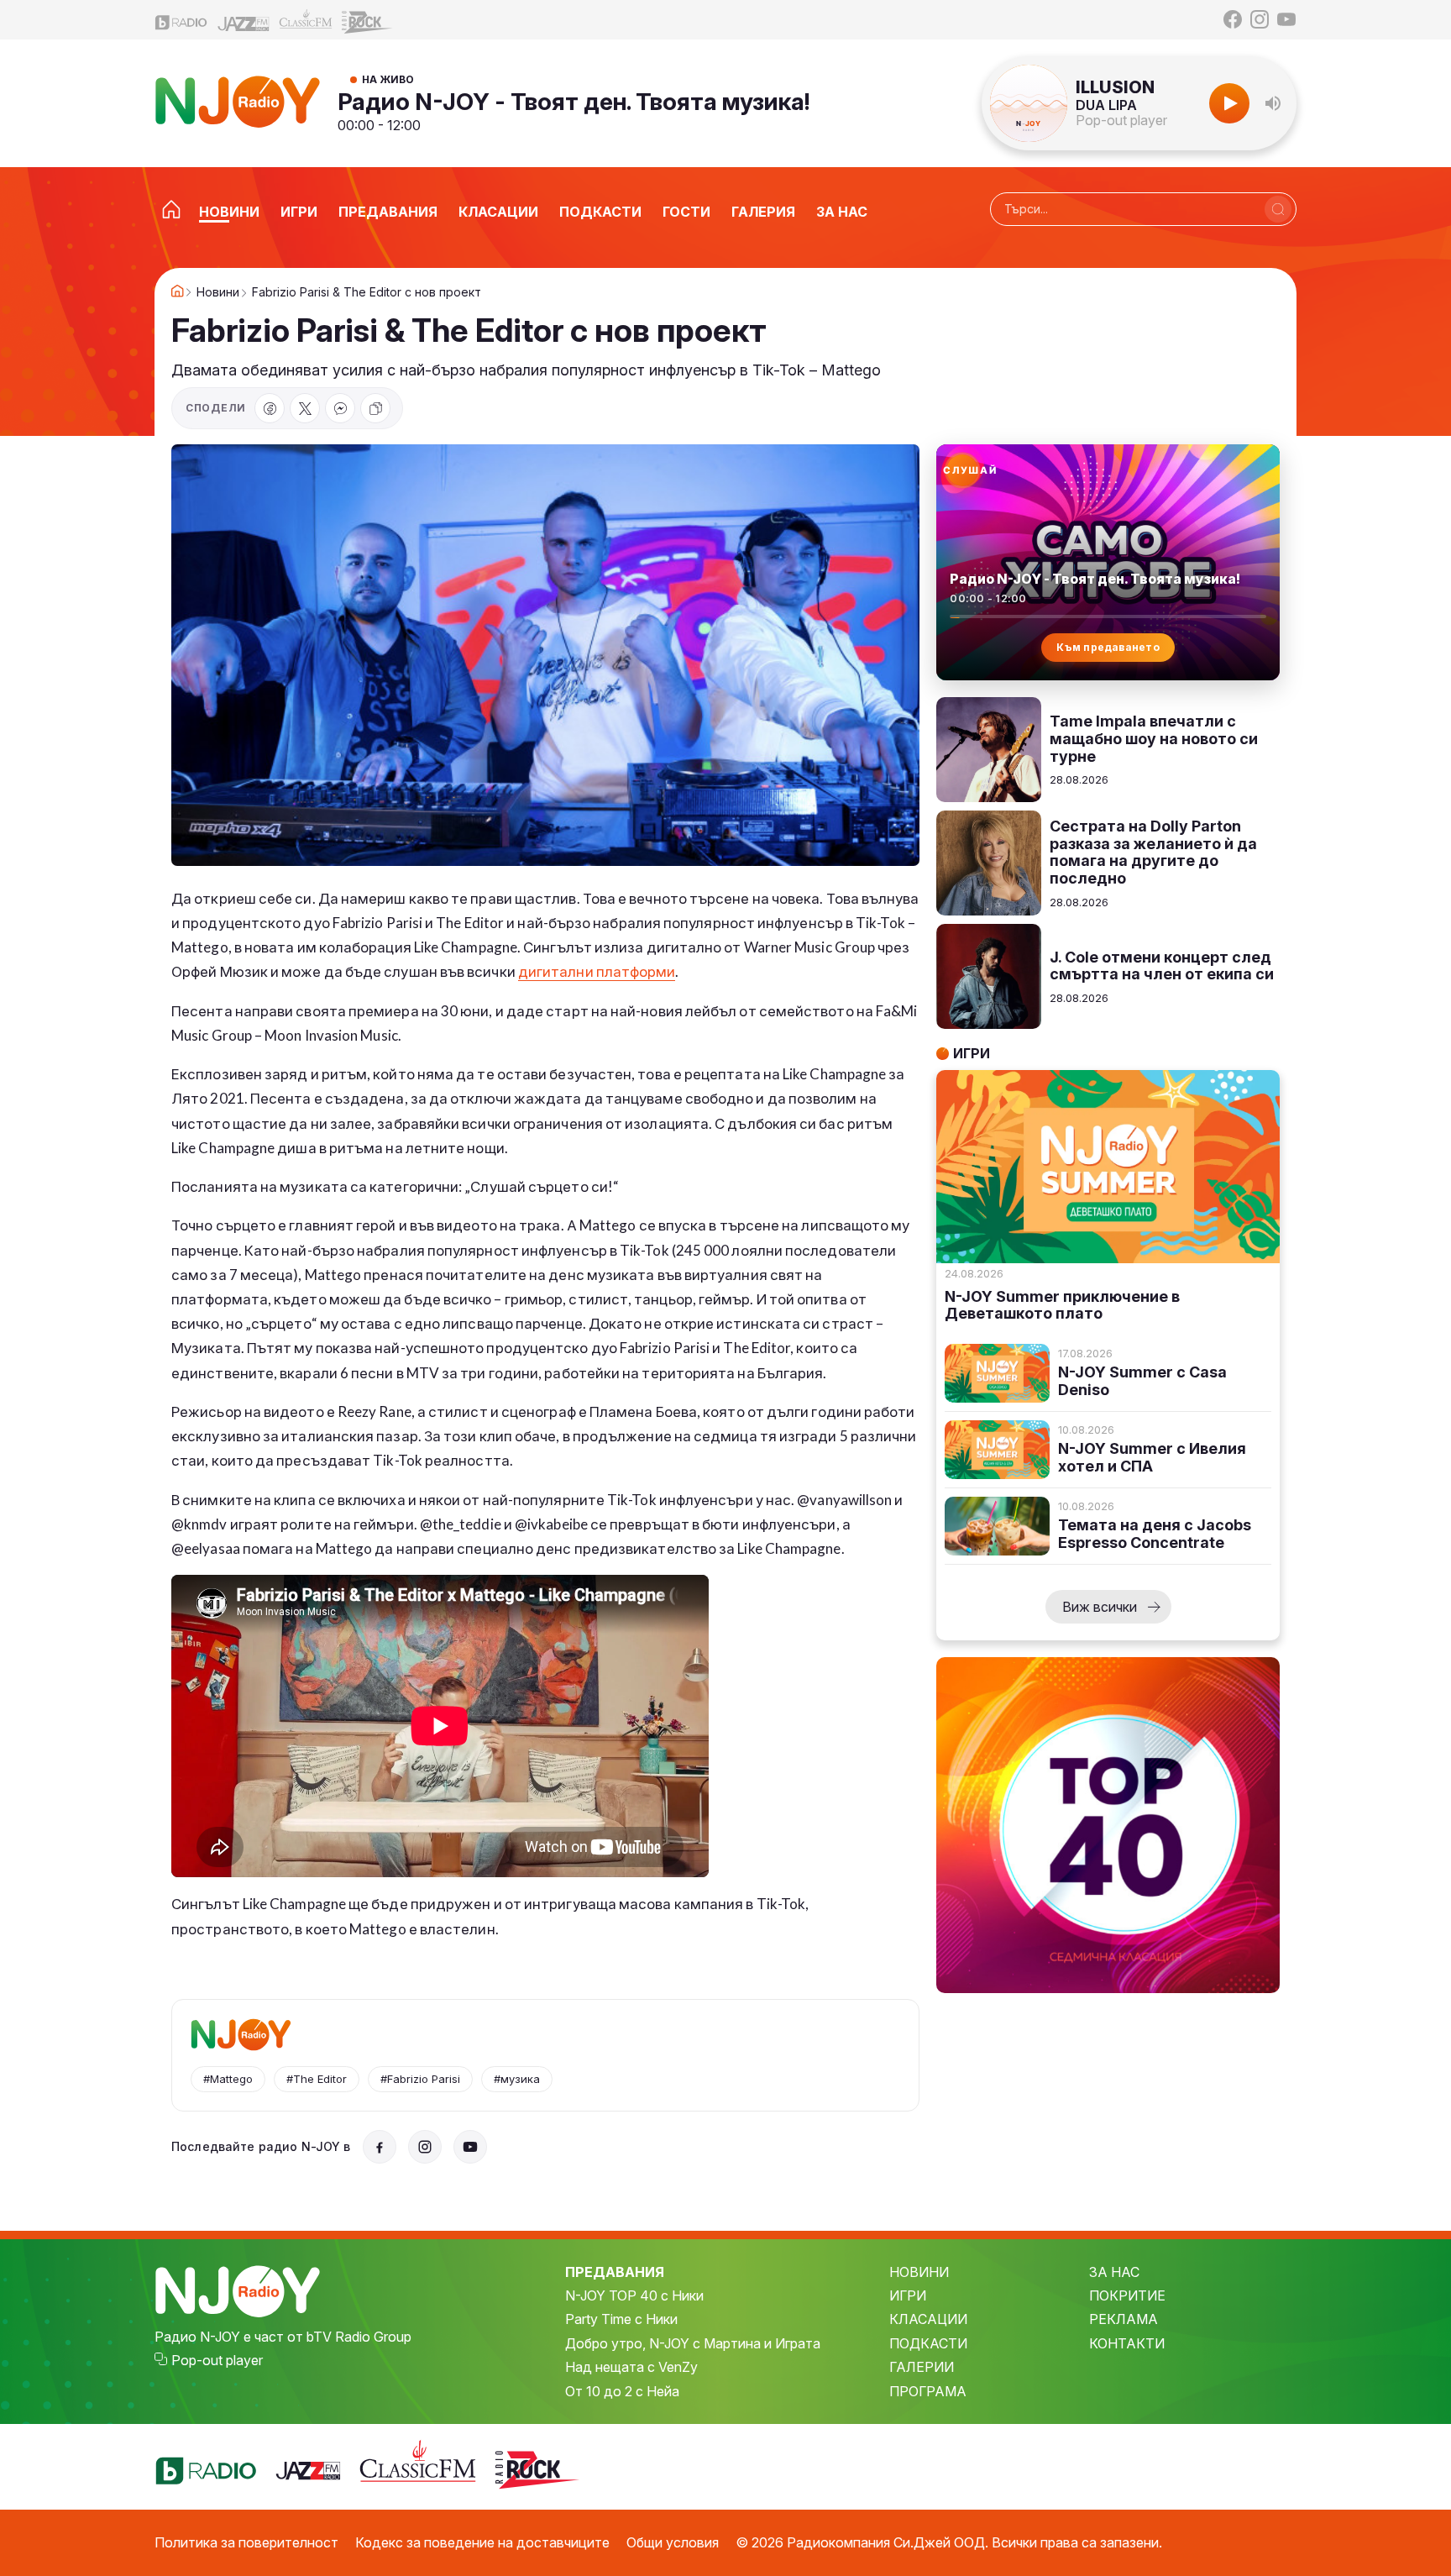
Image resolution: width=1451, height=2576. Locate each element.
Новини (218, 292)
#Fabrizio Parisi (420, 2079)
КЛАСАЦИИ (928, 2319)
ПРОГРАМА (928, 2391)
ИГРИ (908, 2295)
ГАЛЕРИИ (922, 2367)
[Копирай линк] (375, 408)
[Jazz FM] (244, 20)
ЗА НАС (1114, 2272)
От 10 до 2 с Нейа (622, 2391)
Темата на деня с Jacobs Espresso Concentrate (1155, 1534)
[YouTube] (1286, 19)
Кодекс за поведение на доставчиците (482, 2542)
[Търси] (1278, 209)
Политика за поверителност (246, 2542)
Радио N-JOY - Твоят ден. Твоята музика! (574, 102)
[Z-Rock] (368, 20)
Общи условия (673, 2542)
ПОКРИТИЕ (1127, 2295)
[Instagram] (1260, 19)
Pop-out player (1121, 120)
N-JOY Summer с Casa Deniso (1142, 1381)
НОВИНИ (919, 2272)
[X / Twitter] (305, 408)
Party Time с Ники (621, 2319)
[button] (1273, 103)
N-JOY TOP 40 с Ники (634, 2295)
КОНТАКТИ (1127, 2343)
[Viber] (340, 408)
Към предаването (1108, 647)
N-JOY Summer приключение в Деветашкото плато (1062, 1306)
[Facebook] (1233, 19)
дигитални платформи (597, 971)
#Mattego (228, 2079)
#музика (517, 2079)
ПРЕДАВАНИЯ (615, 2272)
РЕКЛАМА (1124, 2319)
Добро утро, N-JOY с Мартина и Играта (693, 2343)
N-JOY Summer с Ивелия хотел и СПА (1152, 1458)
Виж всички (1100, 1607)
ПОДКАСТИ (928, 2343)
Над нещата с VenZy (631, 2367)
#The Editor (317, 2079)
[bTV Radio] (181, 20)
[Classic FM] (306, 20)
